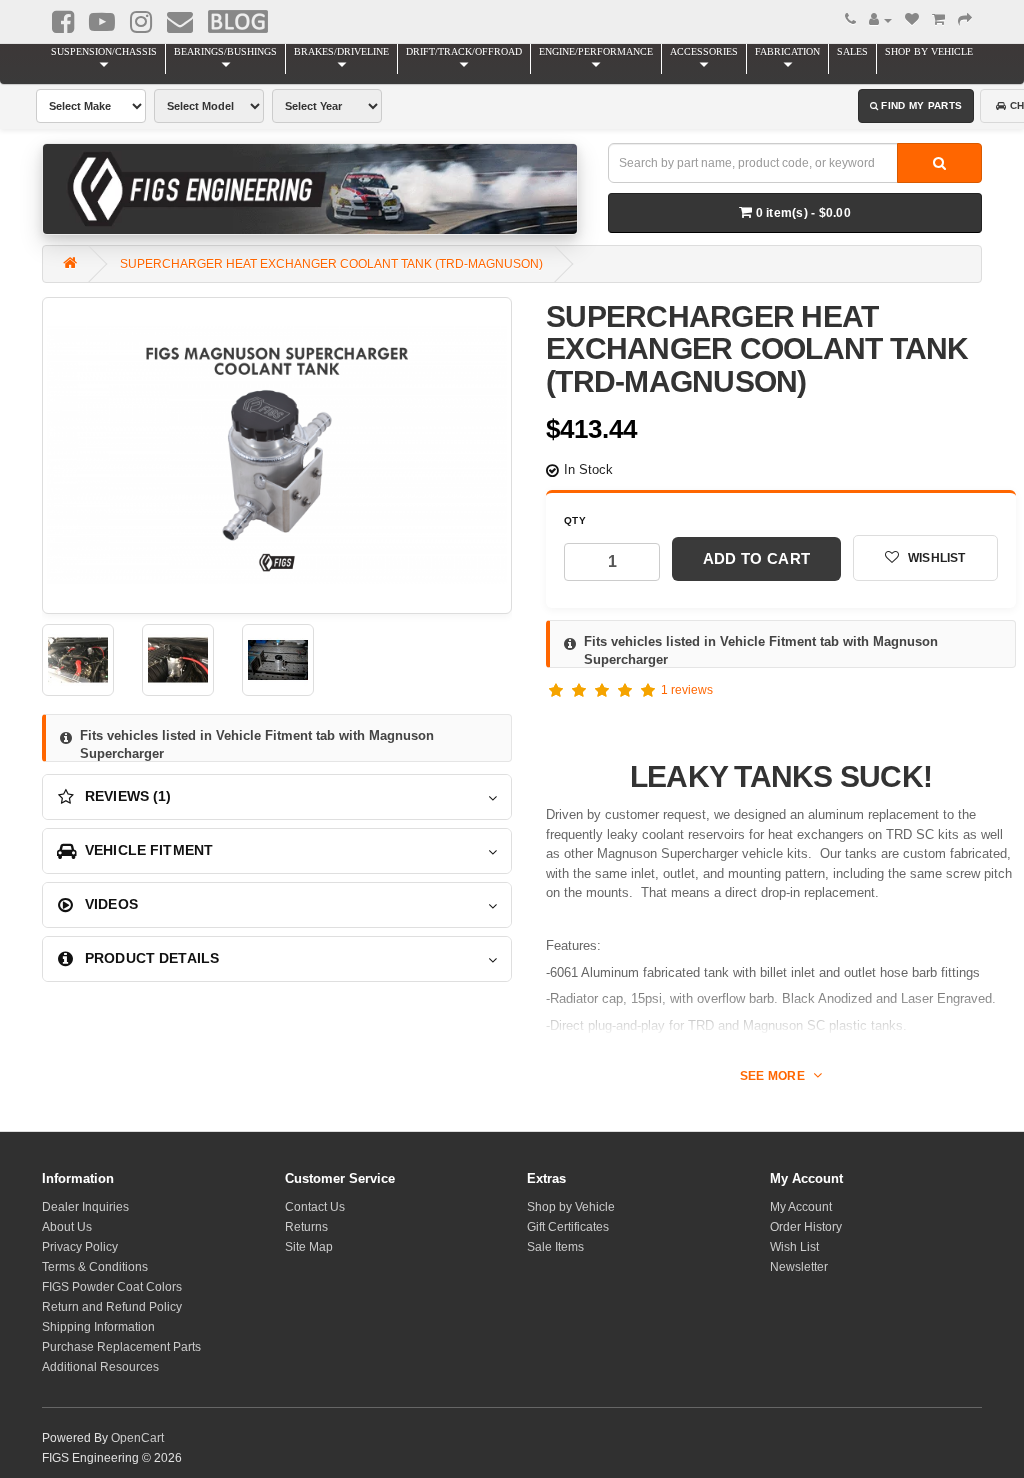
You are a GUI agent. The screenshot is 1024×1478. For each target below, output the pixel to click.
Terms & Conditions (95, 1267)
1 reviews (687, 690)
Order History (806, 1227)
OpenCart (137, 1438)
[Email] (180, 22)
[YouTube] (102, 22)
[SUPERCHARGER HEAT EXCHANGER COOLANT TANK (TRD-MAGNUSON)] (277, 455)
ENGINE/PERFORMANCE (596, 51)
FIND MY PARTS (921, 105)
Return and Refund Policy (112, 1307)
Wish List (794, 1247)
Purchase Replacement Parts (121, 1347)
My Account (801, 1207)
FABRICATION (787, 51)
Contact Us (315, 1207)
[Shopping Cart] (938, 20)
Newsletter (799, 1267)
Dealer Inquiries (85, 1207)
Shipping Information (98, 1327)
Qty (575, 520)
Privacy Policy (80, 1247)
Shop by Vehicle (571, 1207)
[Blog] (238, 21)
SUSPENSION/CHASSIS (104, 51)
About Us (67, 1227)
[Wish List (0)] (912, 20)
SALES (852, 51)
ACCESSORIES (704, 51)
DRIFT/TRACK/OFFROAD (464, 51)
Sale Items (555, 1247)
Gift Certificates (568, 1227)
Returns (306, 1227)
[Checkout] (965, 20)
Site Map (309, 1247)
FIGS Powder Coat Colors (112, 1287)
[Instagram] (141, 22)
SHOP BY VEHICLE (929, 51)
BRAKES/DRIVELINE (341, 51)
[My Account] (880, 20)
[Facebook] (63, 22)
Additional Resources (100, 1367)
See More (774, 1076)
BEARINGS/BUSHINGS (225, 51)
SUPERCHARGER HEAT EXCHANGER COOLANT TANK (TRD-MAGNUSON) (331, 264)
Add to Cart (756, 558)
